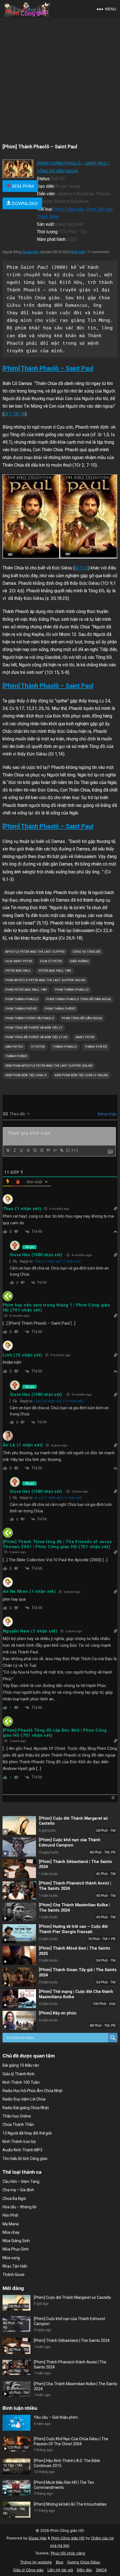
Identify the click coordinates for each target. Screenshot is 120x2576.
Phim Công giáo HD (68, 2538)
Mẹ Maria (11, 2224)
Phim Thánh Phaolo (22, 999)
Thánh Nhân (48, 217)
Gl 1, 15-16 (15, 414)
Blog (60, 2562)
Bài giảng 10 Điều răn (21, 2065)
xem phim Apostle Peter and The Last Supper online (49, 1066)
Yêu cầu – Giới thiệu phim (56, 2417)
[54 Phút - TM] (19, 1955)
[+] (75, 1150)
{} (68, 1150)
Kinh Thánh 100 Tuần (21, 2082)
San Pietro (14, 1047)
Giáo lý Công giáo (28, 2570)
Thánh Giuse (14, 2275)
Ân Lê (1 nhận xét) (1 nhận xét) (58, 1498)
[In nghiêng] (15, 1150)
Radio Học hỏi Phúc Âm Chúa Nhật (33, 2091)
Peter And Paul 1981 (55, 971)
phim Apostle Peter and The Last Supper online (45, 980)
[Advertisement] (60, 81)
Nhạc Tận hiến (15, 2266)
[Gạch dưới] (21, 1150)
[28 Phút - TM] (19, 1826)
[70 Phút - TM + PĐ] (19, 1934)
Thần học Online (17, 2116)
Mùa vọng (11, 2258)
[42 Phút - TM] (19, 1869)
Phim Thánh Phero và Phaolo (30, 1018)
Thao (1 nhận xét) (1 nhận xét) (57, 1261)
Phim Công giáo (69, 209)
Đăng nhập (107, 1114)
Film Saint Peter (19, 961)
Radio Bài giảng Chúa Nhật (26, 2108)
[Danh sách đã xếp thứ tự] (35, 1150)
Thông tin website (36, 2562)
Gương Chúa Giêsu (84, 2562)
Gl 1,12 (81, 568)
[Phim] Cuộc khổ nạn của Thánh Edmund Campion (70, 1843)
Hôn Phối (10, 2215)
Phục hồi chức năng (68, 2553)
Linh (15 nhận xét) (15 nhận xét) (59, 1401)
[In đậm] (8, 1150)
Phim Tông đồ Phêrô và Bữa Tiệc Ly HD (36, 1037)
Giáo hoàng (79, 961)
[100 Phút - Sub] (19, 1999)
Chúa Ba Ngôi (14, 2199)
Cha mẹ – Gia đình (18, 2190)
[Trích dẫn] (48, 1150)
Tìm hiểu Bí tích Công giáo (25, 2159)
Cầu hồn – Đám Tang (21, 2181)
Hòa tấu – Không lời (19, 2207)
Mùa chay (11, 2232)
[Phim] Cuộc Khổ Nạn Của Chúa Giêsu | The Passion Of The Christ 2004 (71, 2441)
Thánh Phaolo (65, 1047)
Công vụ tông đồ (87, 952)
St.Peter (38, 1047)
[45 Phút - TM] (19, 1890)
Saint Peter (85, 1037)
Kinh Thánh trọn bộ (19, 2142)
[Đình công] (28, 1150)
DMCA (101, 2570)
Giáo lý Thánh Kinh (19, 2074)
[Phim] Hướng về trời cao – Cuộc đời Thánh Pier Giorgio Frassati (73, 1929)
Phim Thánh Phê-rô (21, 1009)
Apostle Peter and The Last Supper (35, 952)
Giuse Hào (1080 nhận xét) (36, 1255)
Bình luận (78, 252)
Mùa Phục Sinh (16, 2249)
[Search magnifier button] (113, 2038)
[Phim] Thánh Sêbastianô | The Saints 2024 (72, 2340)
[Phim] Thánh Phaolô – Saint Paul (48, 368)
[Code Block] (55, 1150)
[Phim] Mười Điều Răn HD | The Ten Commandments (64, 2485)
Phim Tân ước (99, 209)
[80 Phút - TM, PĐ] (19, 1847)
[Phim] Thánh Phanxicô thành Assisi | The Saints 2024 (70, 2364)
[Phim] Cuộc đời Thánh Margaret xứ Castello (72, 2297)
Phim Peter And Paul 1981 (26, 990)
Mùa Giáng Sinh (16, 2241)
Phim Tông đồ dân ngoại (82, 1018)
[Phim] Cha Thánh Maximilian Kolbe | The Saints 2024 (75, 2386)
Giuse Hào (31, 252)
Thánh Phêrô (16, 1056)
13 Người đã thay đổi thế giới (27, 2133)
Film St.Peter (51, 961)
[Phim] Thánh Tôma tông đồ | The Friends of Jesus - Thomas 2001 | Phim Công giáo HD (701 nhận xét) (59, 1544)
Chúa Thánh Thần (18, 2125)
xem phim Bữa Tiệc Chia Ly (26, 1075)
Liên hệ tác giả (60, 2570)
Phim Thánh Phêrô (60, 1009)
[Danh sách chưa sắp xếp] (41, 1150)
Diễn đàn (84, 2570)
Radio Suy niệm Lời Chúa (24, 2099)
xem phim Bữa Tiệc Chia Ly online (81, 1075)
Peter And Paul (18, 971)
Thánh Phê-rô (96, 1047)
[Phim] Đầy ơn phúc (58, 2013)
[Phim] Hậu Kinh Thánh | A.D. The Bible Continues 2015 (67, 2463)
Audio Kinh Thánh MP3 (22, 2150)
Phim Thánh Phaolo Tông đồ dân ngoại (79, 999)
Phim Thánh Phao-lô (72, 990)
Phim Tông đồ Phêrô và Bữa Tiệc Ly (34, 1028)
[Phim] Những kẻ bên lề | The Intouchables (70, 2504)
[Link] (61, 1150)
